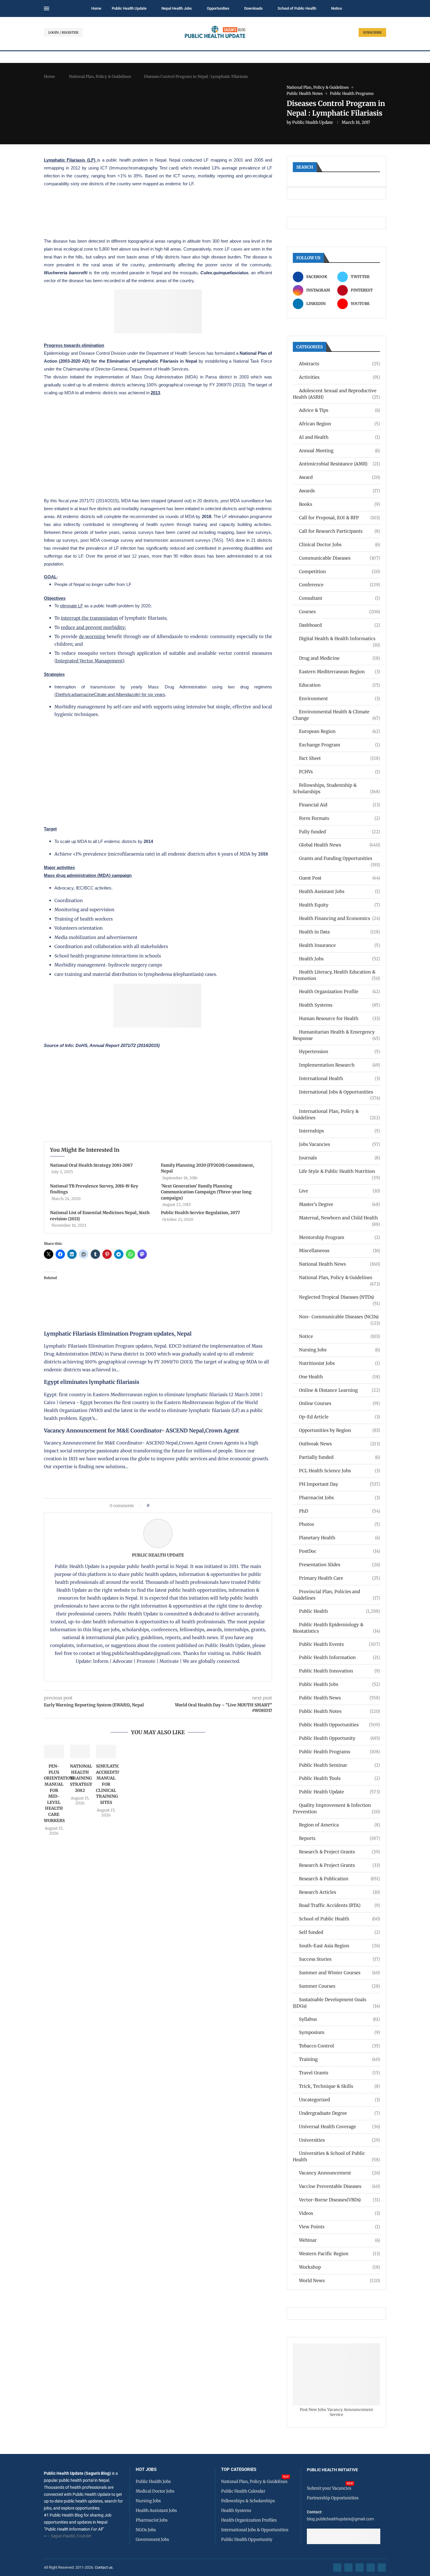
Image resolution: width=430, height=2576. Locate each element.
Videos (339, 2213)
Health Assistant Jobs (339, 891)
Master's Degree (339, 1204)
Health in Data (339, 932)
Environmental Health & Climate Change (336, 715)
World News (339, 2281)
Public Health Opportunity (339, 1738)
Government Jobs (152, 2539)
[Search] (383, 9)
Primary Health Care (339, 1578)
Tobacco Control (339, 2046)
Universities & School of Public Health (336, 2156)
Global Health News (339, 845)
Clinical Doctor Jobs (339, 545)
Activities (339, 377)
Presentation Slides (339, 1565)
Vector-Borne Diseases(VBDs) (339, 2200)
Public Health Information (339, 1657)
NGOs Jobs (146, 2530)
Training (339, 2059)
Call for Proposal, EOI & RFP (339, 518)
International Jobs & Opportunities (339, 1092)
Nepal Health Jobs (177, 8)
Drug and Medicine (339, 658)
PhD (339, 1511)
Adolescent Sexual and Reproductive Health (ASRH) (336, 394)
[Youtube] (371, 2568)
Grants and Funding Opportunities (339, 859)
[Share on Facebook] (155, 1506)
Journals (339, 1158)
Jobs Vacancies (339, 1144)
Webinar (339, 2240)
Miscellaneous (339, 1251)
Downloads (253, 8)
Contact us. (105, 2567)
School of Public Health (297, 8)
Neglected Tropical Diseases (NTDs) (339, 1297)
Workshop (339, 2267)
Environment (339, 699)
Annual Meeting (339, 451)
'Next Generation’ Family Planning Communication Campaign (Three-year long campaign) (206, 1192)
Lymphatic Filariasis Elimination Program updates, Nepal (118, 1334)
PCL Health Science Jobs (339, 1471)
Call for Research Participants (339, 531)
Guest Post (339, 878)
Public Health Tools (339, 1778)
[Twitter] (348, 2568)
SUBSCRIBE (372, 32)
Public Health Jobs (339, 1684)
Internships (339, 1131)
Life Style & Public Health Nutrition (339, 1172)
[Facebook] (337, 2568)
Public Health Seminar (339, 1765)
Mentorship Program (339, 1237)
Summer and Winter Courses (339, 1973)
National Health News (339, 1264)
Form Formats (339, 818)
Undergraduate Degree (339, 2113)
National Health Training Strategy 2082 (81, 1778)
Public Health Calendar (243, 2491)
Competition (339, 571)
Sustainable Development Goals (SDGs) (336, 2003)
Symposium (339, 2032)
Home (96, 8)
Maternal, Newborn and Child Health (339, 1218)
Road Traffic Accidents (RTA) (339, 1905)
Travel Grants (339, 2073)
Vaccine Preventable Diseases (339, 2186)
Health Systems (339, 1005)
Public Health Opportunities (339, 1725)
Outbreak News (339, 1444)
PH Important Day (339, 1484)
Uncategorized (339, 2100)
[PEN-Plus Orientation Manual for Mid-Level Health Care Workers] (54, 1751)
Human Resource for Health (339, 1018)
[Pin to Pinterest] (163, 1506)
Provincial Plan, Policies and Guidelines (336, 1595)
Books (339, 504)
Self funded (339, 1932)
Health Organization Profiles (249, 2520)
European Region (339, 731)
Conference (339, 585)
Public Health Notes (339, 1711)
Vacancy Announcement (339, 2173)
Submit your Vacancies (329, 2488)
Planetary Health (339, 1538)
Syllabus (339, 2019)
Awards (339, 491)
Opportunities (218, 8)
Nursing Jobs (339, 1350)
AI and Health (339, 437)
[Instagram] (360, 2568)
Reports (339, 1838)
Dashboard (339, 625)
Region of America (339, 1825)
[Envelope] (382, 2568)
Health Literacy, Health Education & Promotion (336, 975)
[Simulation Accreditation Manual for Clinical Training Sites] (106, 1751)
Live (339, 1191)
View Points (339, 2227)
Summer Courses (339, 1986)
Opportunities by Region (339, 1430)
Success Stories (339, 1959)
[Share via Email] (203, 1506)
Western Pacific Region (339, 2254)
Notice (337, 8)
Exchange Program (339, 745)
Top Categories (239, 2470)
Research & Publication (339, 1879)
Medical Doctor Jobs (155, 2491)
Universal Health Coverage (339, 2127)
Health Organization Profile (339, 992)
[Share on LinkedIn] (169, 1506)
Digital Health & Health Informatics (339, 639)
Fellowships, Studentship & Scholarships (336, 788)
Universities (339, 2140)
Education (339, 685)
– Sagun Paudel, (62, 2536)
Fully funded (339, 832)
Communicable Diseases (339, 558)
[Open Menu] (47, 8)
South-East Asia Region (339, 1946)
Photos (339, 1524)
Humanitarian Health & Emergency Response (336, 1035)
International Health (339, 1078)
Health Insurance (339, 945)
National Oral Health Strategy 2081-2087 (91, 1165)
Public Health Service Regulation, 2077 (200, 1213)
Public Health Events (339, 1644)
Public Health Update (129, 8)
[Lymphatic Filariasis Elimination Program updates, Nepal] (108, 1276)
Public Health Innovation (339, 1671)
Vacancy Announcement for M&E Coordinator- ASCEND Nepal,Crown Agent (141, 1431)
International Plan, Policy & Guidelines (336, 1114)
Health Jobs (339, 959)
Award (339, 477)
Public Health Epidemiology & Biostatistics (336, 1628)
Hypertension (339, 1052)
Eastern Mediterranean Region (339, 672)
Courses (339, 612)
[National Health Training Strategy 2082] (80, 1751)
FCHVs (339, 772)
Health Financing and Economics (339, 918)
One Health (339, 1377)
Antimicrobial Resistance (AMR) (339, 464)
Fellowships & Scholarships (248, 2501)
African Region (339, 424)
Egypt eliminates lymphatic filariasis (92, 1382)
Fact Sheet (339, 758)
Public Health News (339, 1698)
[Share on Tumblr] (174, 1506)
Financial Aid (339, 805)
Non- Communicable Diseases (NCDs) (339, 1317)
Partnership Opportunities (333, 2498)
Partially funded (339, 1457)
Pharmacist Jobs (339, 1498)
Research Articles (339, 1892)
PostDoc (339, 1551)
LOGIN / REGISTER (63, 32)
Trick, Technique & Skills (339, 2086)
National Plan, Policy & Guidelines (100, 77)
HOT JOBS (146, 2470)
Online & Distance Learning (339, 1390)
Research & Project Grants (339, 1852)
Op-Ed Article (339, 1417)
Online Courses (339, 1403)
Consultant (339, 598)
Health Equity (339, 905)
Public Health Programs (339, 1752)
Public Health (339, 1611)
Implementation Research (339, 1065)
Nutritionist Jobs (339, 1363)
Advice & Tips (339, 410)
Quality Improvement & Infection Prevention (336, 1808)
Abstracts (339, 364)
